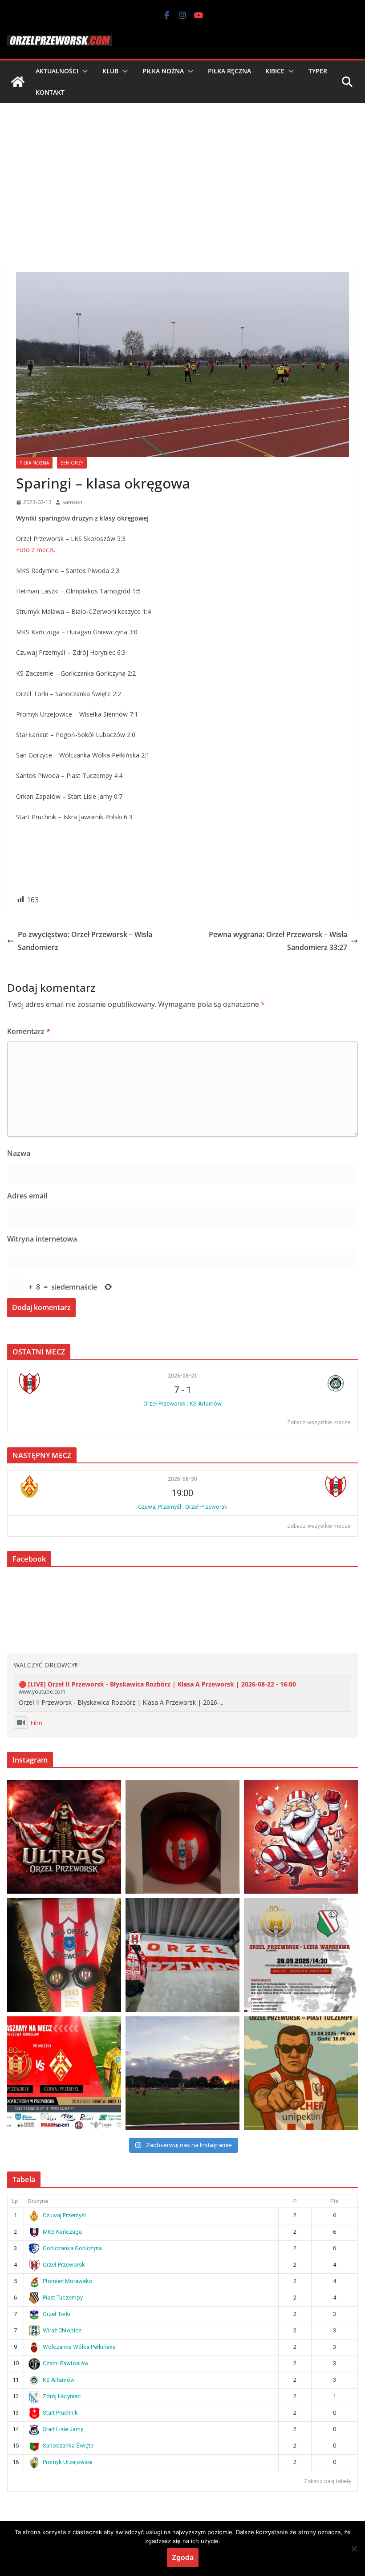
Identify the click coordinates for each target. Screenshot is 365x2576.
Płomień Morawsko (68, 2281)
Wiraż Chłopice (62, 2330)
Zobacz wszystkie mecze (319, 1422)
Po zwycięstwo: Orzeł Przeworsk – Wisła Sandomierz (85, 941)
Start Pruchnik (60, 2413)
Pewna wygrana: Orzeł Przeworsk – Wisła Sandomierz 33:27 (278, 941)
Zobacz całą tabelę (327, 2481)
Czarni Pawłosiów (66, 2363)
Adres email (27, 1196)
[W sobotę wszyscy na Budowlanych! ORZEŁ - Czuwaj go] (64, 2073)
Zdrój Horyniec (62, 2396)
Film (36, 1723)
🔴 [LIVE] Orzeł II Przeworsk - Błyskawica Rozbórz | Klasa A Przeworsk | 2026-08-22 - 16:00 (157, 1684)
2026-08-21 (182, 1376)
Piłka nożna (163, 71)
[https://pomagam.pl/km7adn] (301, 1837)
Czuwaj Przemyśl (64, 2215)
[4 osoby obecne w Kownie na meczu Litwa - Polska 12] (182, 1955)
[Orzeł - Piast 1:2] (182, 2073)
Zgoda (183, 2557)
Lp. (16, 2201)
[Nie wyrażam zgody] (354, 2548)
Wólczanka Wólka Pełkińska (79, 2347)
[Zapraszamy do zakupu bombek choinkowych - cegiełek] (182, 1837)
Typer (318, 71)
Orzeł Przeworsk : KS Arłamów (182, 1404)
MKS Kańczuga (62, 2232)
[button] (83, 71)
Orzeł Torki (57, 2314)
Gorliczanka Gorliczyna (72, 2248)
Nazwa (19, 1153)
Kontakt (50, 92)
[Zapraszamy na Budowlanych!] (301, 2073)
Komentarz (29, 1031)
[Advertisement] (182, 170)
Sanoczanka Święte (68, 2446)
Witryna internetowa (42, 1239)
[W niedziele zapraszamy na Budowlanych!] (301, 1955)
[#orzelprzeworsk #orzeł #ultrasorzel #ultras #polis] (64, 1837)
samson (72, 502)
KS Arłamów (59, 2380)
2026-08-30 (182, 1479)
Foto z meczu (36, 550)
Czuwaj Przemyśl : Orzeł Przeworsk (183, 1507)
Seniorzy (72, 463)
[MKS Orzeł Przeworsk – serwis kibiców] (18, 82)
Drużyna (38, 2201)
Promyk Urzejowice (67, 2462)
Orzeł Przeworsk (64, 2265)
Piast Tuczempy (63, 2298)
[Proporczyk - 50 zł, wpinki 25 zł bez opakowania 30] (64, 1955)
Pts (335, 2201)
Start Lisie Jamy (63, 2429)
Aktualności (57, 71)
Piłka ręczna (229, 71)
